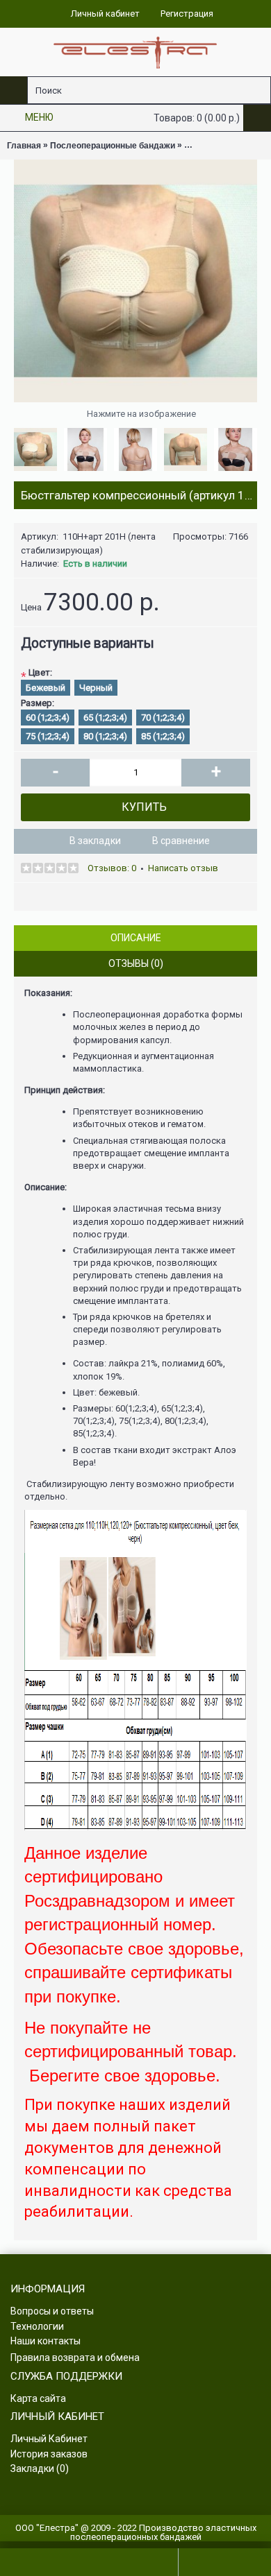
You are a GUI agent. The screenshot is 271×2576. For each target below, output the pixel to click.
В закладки (95, 841)
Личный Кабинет (49, 2439)
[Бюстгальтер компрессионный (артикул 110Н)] (135, 281)
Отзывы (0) (136, 963)
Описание (136, 938)
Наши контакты (46, 2341)
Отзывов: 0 (112, 868)
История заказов (49, 2454)
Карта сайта (38, 2398)
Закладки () (40, 2468)
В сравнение (181, 841)
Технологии (37, 2326)
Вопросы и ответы (52, 2311)
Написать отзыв (183, 868)
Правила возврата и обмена (75, 2358)
